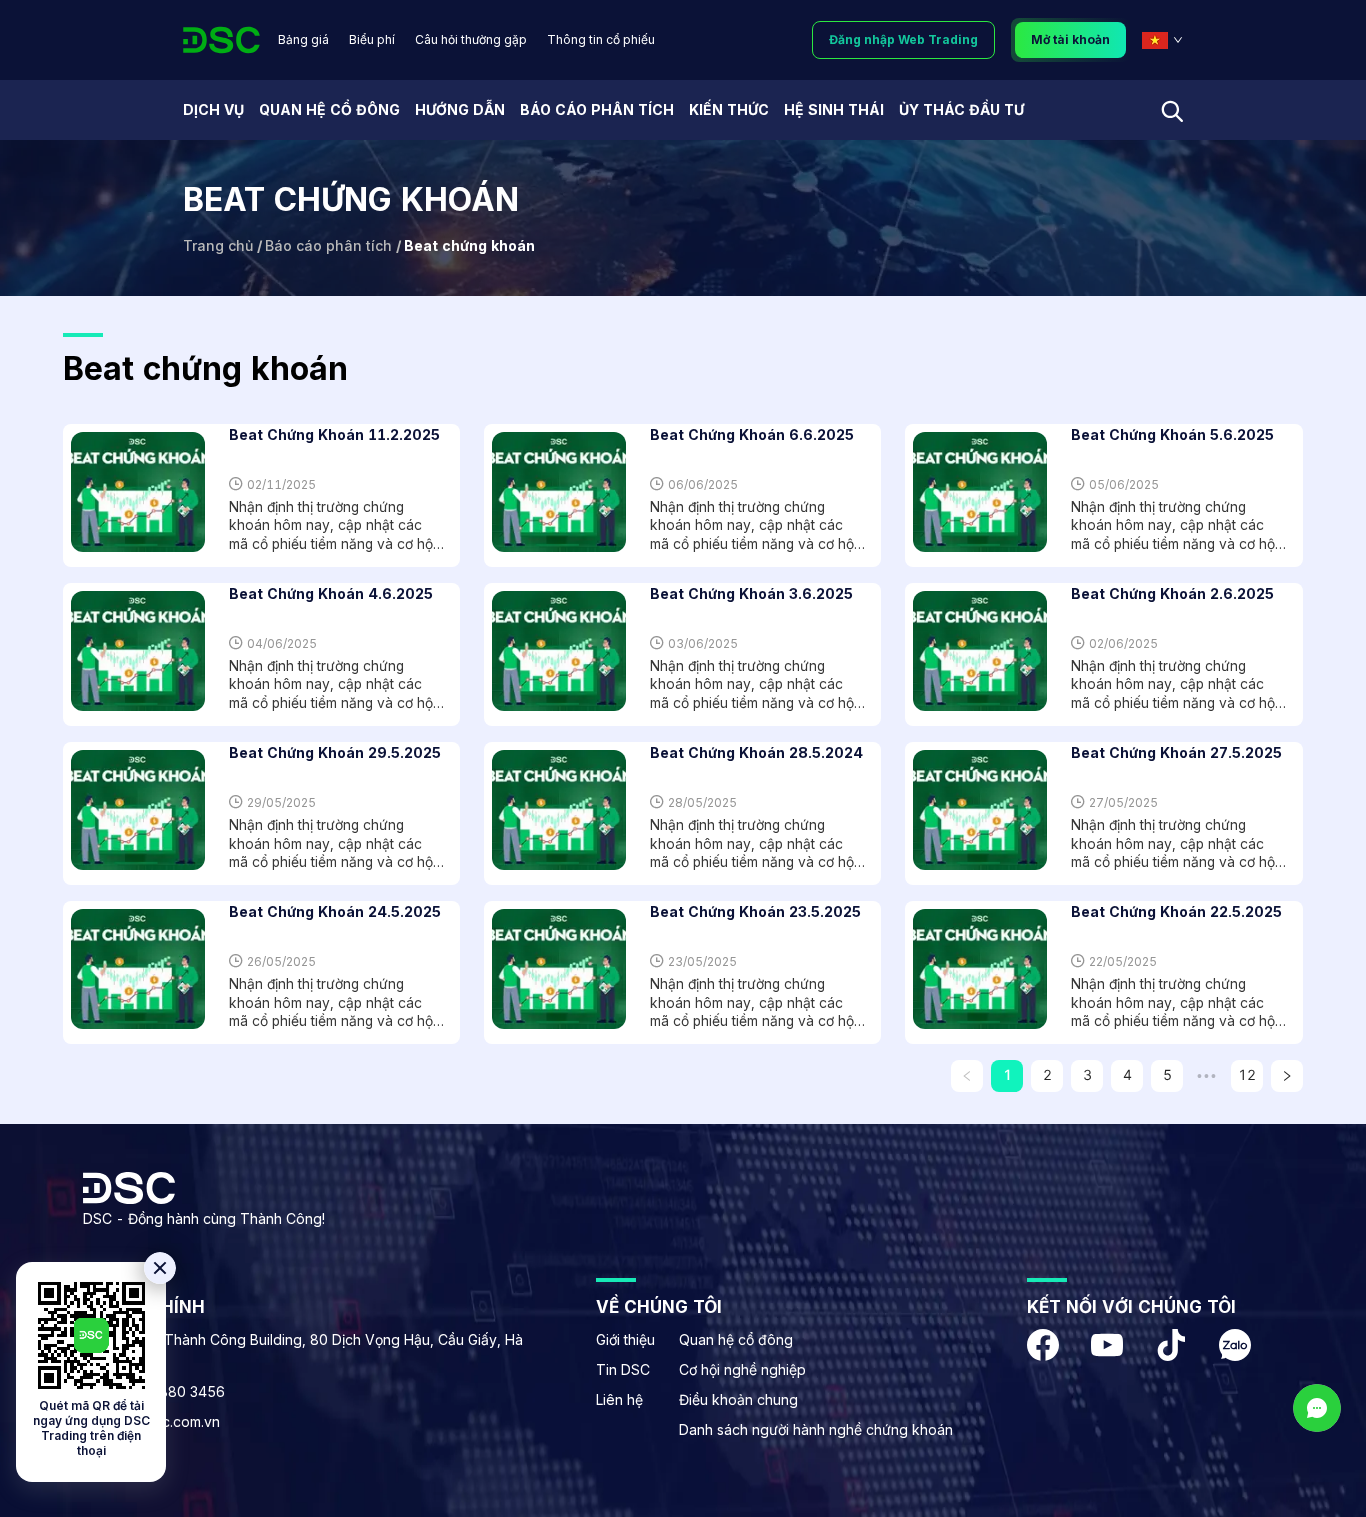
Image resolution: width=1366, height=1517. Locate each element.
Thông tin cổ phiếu (601, 39)
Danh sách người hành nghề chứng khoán (816, 1429)
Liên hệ (619, 1399)
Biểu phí (372, 39)
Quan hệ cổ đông (736, 1339)
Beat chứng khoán (469, 245)
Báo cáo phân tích (328, 245)
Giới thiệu (625, 1339)
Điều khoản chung (738, 1399)
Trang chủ (218, 245)
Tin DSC (623, 1369)
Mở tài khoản (1070, 39)
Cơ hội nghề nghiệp (742, 1369)
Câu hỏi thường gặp (471, 39)
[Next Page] (1287, 1076)
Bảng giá (303, 39)
